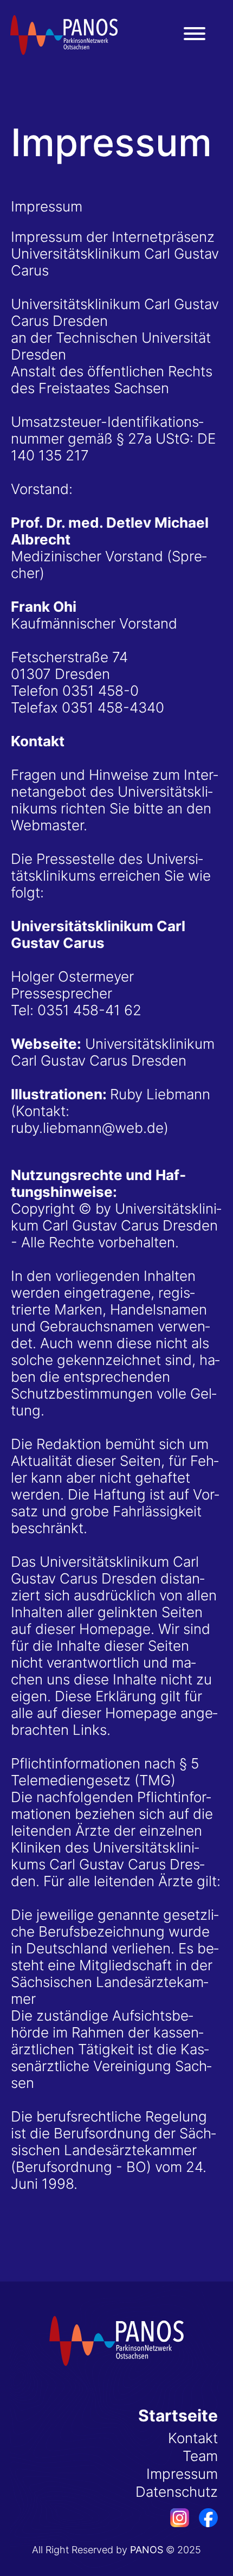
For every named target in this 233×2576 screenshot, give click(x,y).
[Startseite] (64, 35)
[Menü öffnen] (195, 34)
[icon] (175, 2522)
